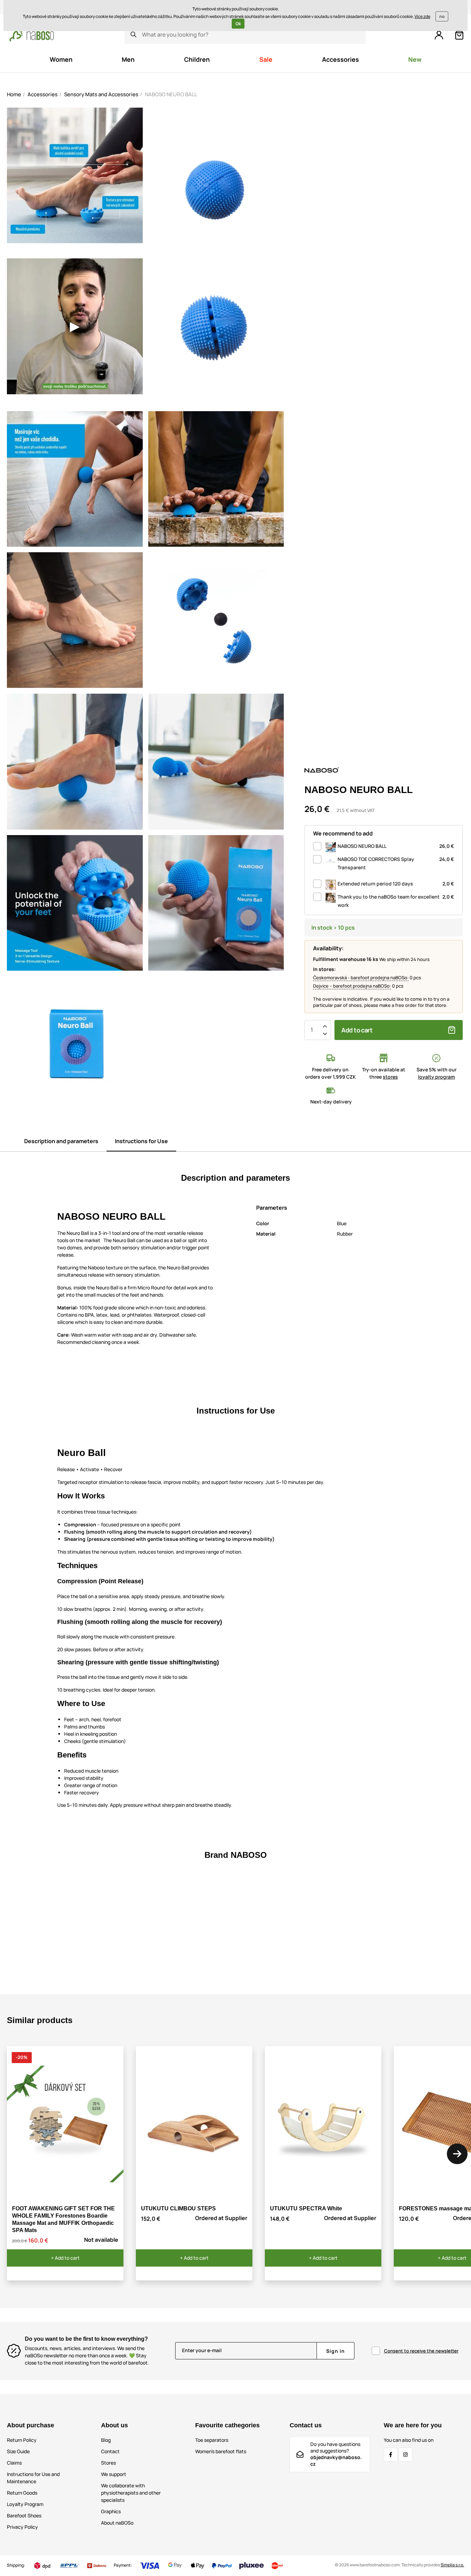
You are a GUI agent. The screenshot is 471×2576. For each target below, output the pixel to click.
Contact (110, 2451)
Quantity (312, 1030)
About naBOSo (117, 2523)
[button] (457, 2154)
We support (114, 2474)
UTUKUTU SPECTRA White (306, 2208)
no (442, 16)
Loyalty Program (25, 2504)
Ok (238, 24)
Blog (106, 2440)
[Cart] (459, 35)
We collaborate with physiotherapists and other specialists (131, 2493)
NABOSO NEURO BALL (396, 846)
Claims (14, 2463)
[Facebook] (391, 2455)
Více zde (422, 16)
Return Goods (22, 2493)
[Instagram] (405, 2455)
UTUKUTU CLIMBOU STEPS (178, 2208)
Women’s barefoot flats (221, 2451)
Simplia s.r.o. (452, 2565)
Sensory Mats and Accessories (101, 94)
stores (390, 1077)
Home (14, 94)
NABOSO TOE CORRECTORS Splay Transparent (396, 863)
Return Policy (22, 2440)
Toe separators (212, 2440)
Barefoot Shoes (24, 2515)
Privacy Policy (22, 2527)
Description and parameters (61, 1141)
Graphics (111, 2511)
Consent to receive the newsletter (421, 2351)
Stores (108, 2463)
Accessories (43, 94)
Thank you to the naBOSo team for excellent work (396, 901)
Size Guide (18, 2451)
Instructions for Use (141, 1141)
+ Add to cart (65, 2258)
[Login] (439, 35)
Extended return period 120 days (396, 884)
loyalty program (436, 1077)
